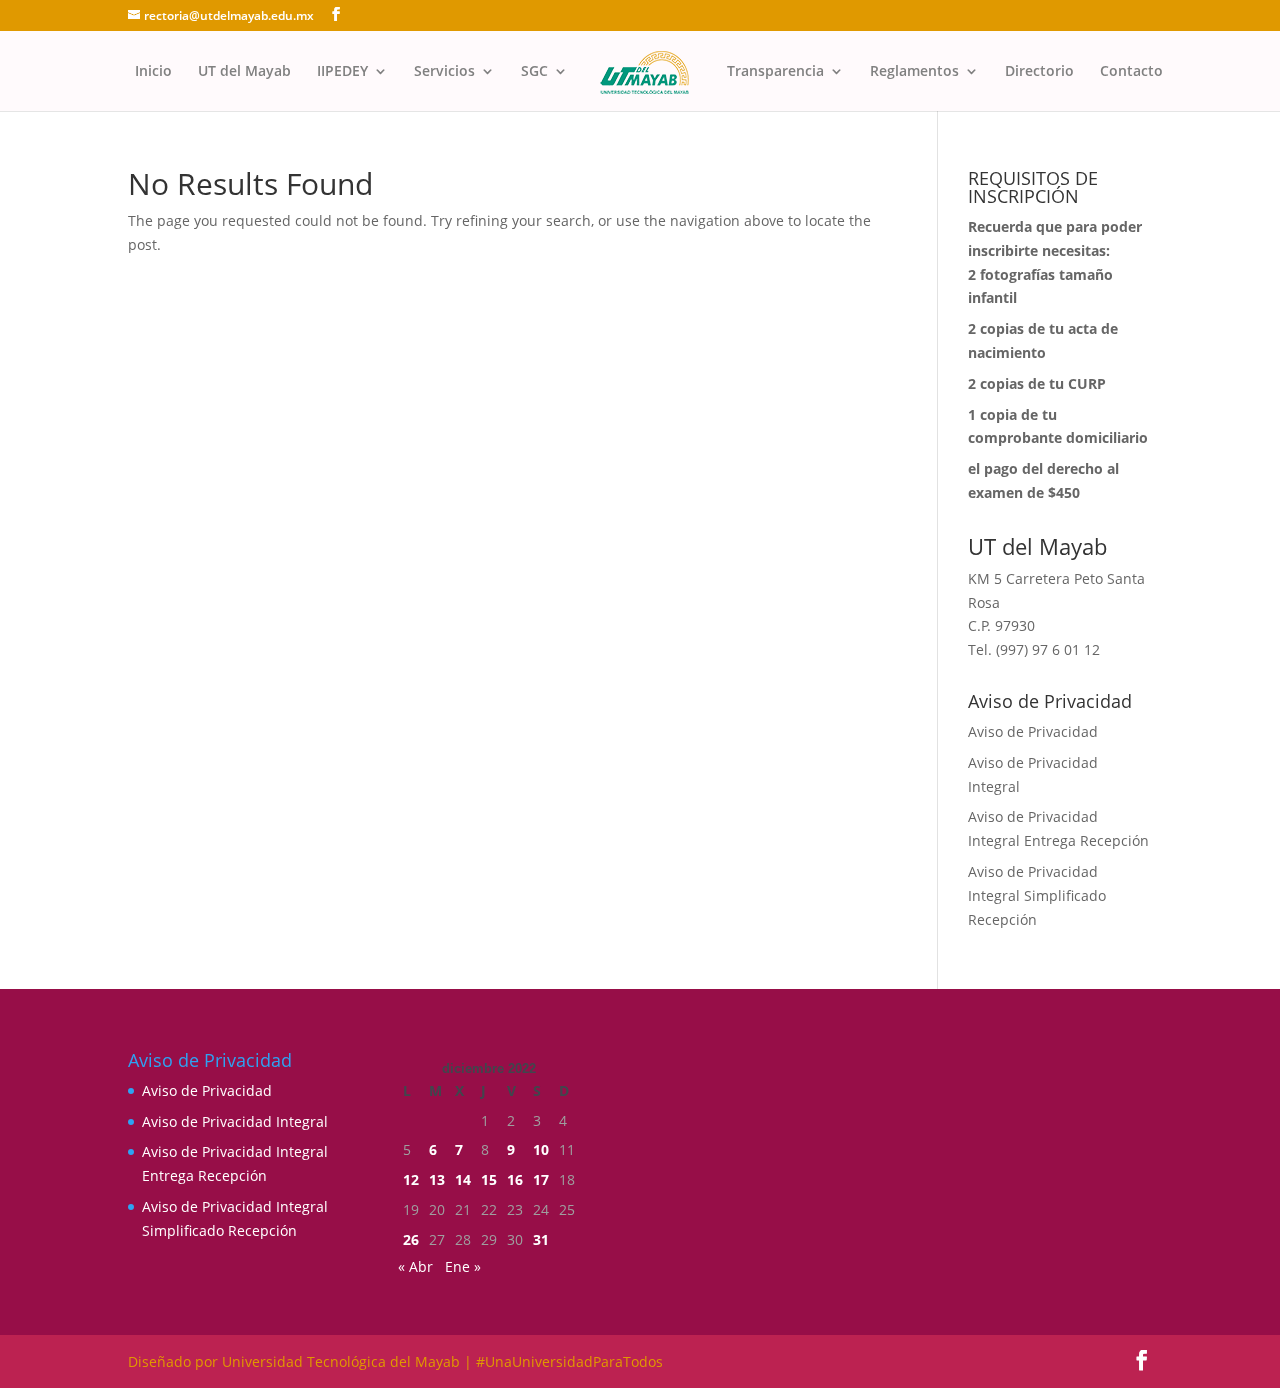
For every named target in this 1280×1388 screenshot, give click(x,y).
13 (437, 1179)
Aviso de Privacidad (1033, 731)
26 (411, 1239)
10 (541, 1149)
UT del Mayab (244, 72)
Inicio (153, 72)
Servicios (444, 72)
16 (515, 1179)
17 (541, 1179)
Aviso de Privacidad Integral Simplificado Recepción (1037, 895)
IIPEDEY (342, 72)
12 (411, 1179)
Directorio (1039, 72)
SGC (534, 72)
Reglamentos (914, 72)
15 (489, 1179)
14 (463, 1179)
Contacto (1131, 72)
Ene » (463, 1266)
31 (541, 1239)
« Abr (415, 1266)
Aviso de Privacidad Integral (235, 1121)
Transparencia (775, 72)
